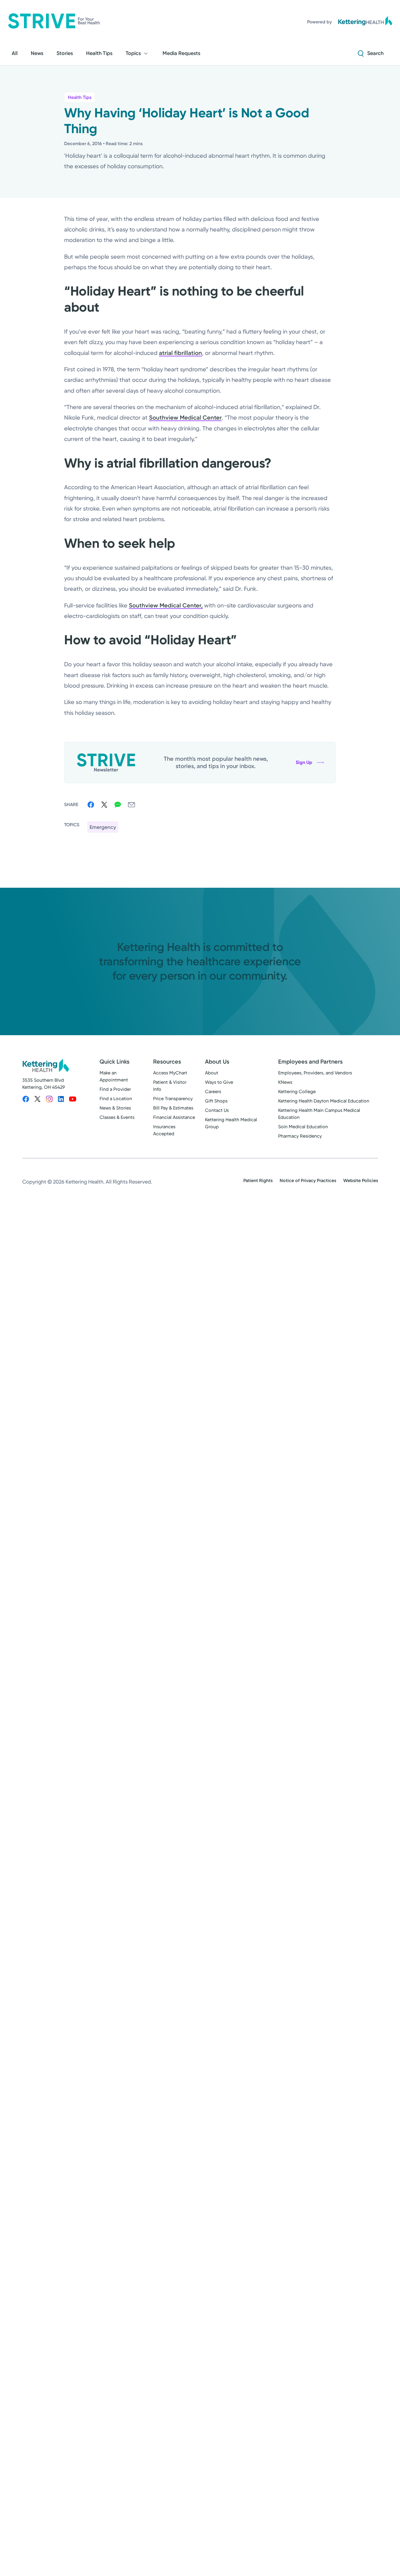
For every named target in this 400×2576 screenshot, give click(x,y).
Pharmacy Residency (300, 1136)
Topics (133, 53)
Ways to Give (219, 1082)
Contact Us (217, 1110)
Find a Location (116, 1099)
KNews (285, 1082)
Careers (213, 1092)
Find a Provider (115, 1089)
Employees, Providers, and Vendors (315, 1073)
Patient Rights (258, 1180)
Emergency (103, 827)
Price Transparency (173, 1099)
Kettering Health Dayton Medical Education (324, 1101)
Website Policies (361, 1180)
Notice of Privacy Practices (308, 1180)
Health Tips (80, 97)
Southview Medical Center (185, 418)
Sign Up (304, 762)
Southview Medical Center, (166, 605)
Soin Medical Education (303, 1127)
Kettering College (297, 1092)
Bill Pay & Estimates (173, 1108)
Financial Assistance (174, 1117)
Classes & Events (117, 1117)
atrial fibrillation (181, 353)
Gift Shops (216, 1101)
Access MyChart (170, 1073)
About (212, 1073)
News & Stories (115, 1108)
